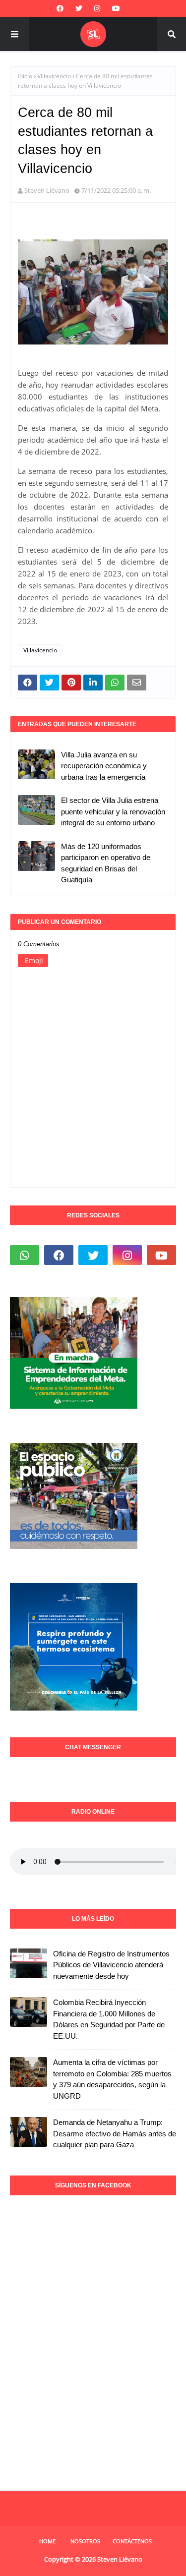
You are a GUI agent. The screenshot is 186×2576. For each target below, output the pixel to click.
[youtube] (116, 8)
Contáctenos (132, 2541)
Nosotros (85, 2541)
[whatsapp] (25, 1255)
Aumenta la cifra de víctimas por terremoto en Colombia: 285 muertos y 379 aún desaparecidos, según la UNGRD (112, 2079)
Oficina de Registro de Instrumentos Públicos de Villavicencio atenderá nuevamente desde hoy (111, 1965)
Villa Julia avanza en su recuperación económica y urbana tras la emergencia (104, 766)
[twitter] (79, 8)
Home (47, 2541)
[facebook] (60, 8)
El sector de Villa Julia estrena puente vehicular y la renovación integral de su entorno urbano (113, 811)
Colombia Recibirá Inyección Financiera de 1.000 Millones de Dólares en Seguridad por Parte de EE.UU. (109, 2019)
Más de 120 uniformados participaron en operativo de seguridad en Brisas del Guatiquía (106, 863)
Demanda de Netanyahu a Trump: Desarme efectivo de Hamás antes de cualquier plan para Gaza (115, 2133)
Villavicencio (54, 76)
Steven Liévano (47, 190)
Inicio (25, 76)
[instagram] (97, 8)
